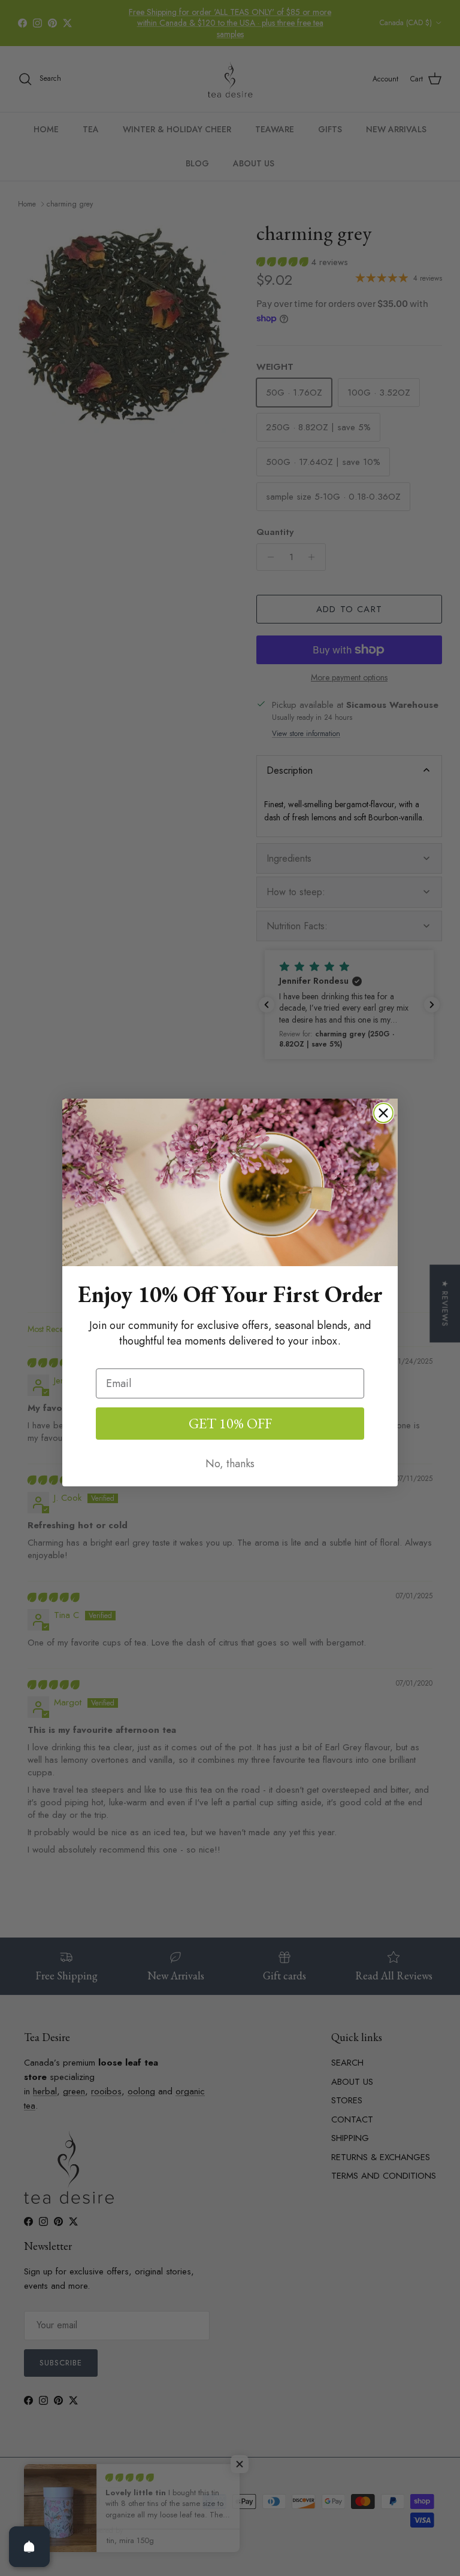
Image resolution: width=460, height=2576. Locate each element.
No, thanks (230, 1464)
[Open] (29, 2547)
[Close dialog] (383, 1113)
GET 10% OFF (230, 1423)
